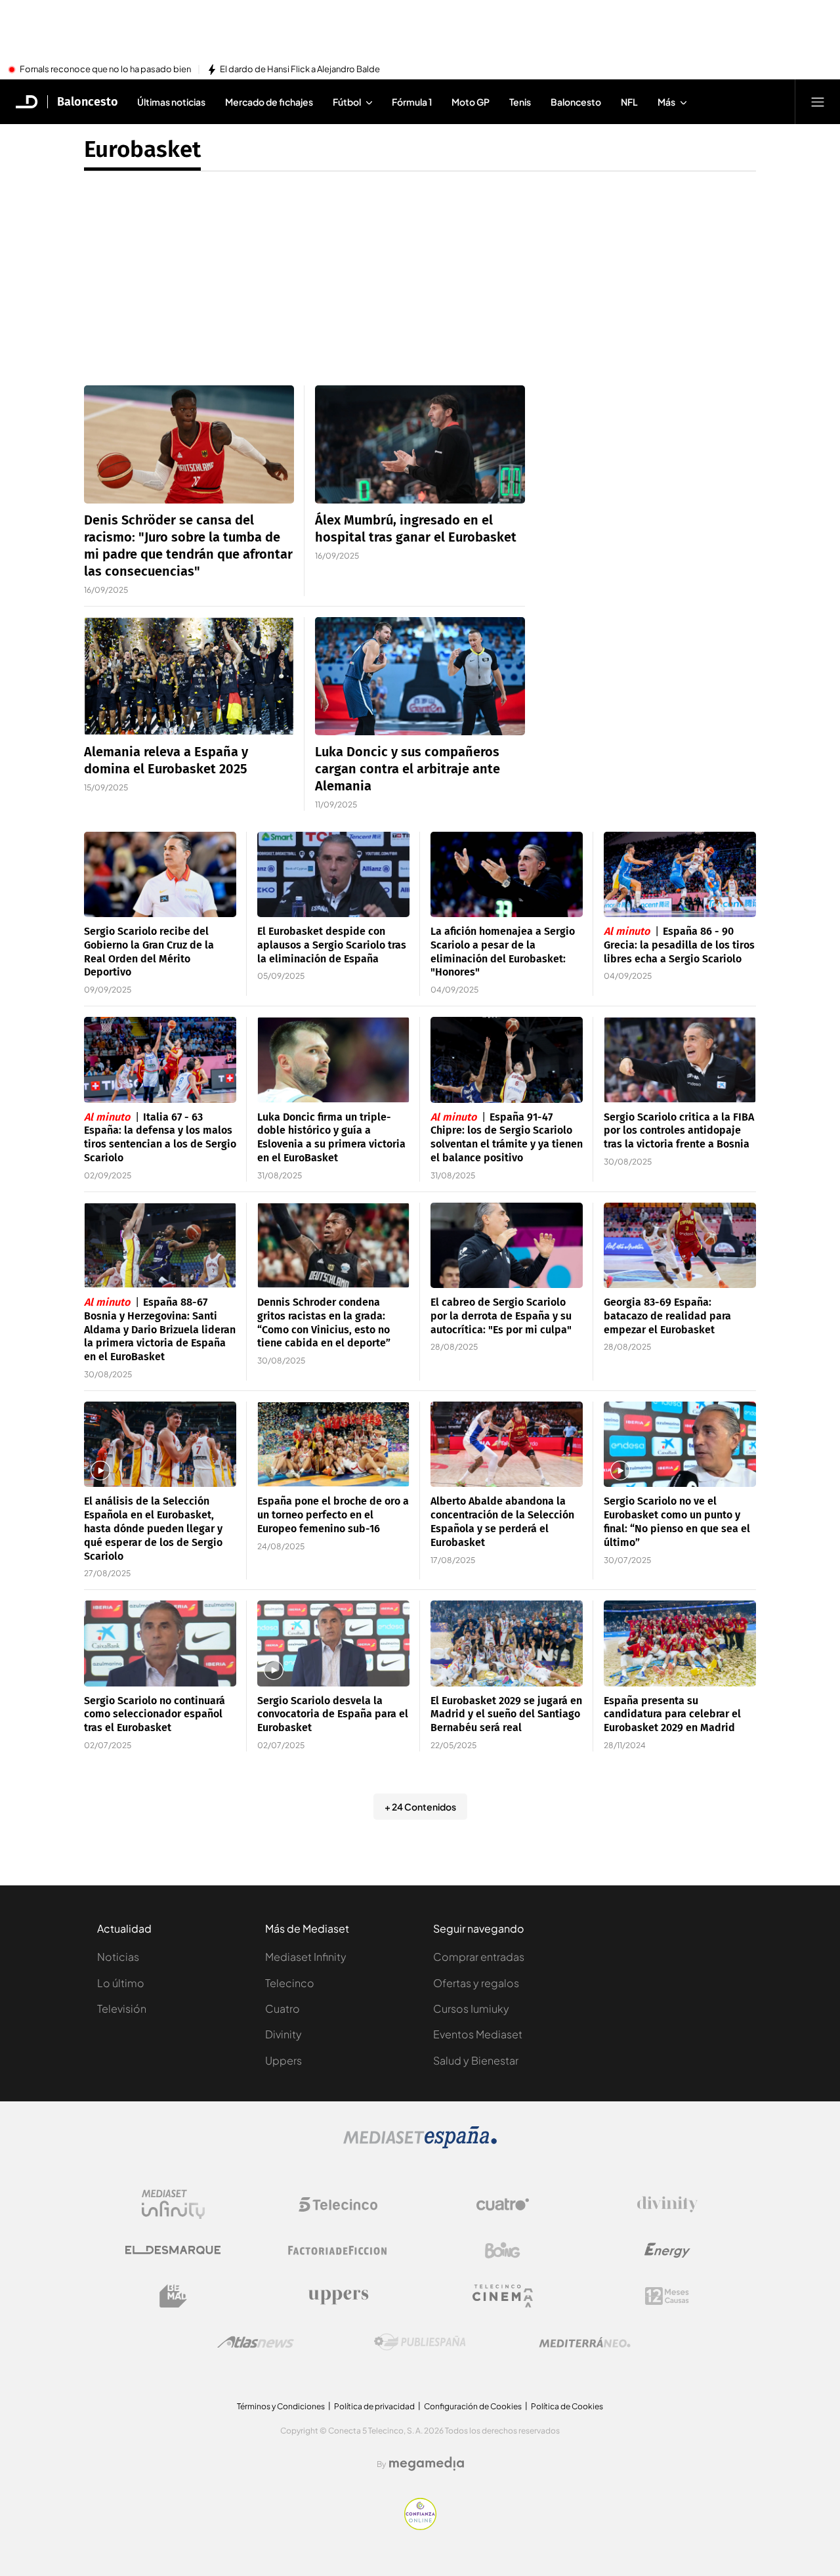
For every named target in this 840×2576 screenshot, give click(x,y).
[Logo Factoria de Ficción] (338, 2250)
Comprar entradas (479, 1957)
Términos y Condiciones (281, 2406)
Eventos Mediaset (478, 2034)
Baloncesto (88, 102)
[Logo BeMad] (173, 2296)
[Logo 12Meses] (667, 2296)
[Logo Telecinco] (338, 2204)
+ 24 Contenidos (420, 1807)
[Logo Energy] (667, 2250)
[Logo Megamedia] (427, 2464)
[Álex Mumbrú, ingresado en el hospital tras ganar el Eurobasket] (420, 444)
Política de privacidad (374, 2406)
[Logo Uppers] (338, 2296)
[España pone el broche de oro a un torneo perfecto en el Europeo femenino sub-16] (333, 1445)
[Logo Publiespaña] (420, 2342)
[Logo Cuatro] (503, 2204)
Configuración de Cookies (473, 2406)
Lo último (121, 1983)
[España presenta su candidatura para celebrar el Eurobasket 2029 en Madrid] (680, 1643)
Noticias (118, 1957)
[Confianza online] (420, 2526)
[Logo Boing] (503, 2250)
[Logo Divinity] (667, 2204)
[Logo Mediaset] (420, 2145)
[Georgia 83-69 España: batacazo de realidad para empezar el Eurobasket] (680, 1246)
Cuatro (283, 2008)
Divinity (283, 2034)
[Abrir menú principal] (818, 102)
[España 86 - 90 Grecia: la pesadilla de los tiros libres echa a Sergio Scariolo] (680, 875)
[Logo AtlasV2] (256, 2342)
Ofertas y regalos (476, 1983)
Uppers (283, 2060)
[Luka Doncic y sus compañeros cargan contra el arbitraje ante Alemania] (420, 676)
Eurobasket (142, 149)
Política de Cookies (567, 2406)
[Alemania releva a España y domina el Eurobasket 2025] (189, 676)
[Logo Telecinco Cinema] (503, 2296)
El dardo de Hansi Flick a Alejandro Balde (300, 70)
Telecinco (290, 1983)
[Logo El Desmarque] (173, 2250)
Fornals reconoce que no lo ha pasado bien (105, 70)
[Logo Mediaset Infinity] (173, 2204)
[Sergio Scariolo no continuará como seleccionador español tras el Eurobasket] (160, 1643)
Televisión (122, 2008)
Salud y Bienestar (476, 2060)
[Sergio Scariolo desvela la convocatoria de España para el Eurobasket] (333, 1643)
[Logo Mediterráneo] (585, 2342)
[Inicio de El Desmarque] (27, 102)
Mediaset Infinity (306, 1957)
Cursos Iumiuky (471, 2008)
